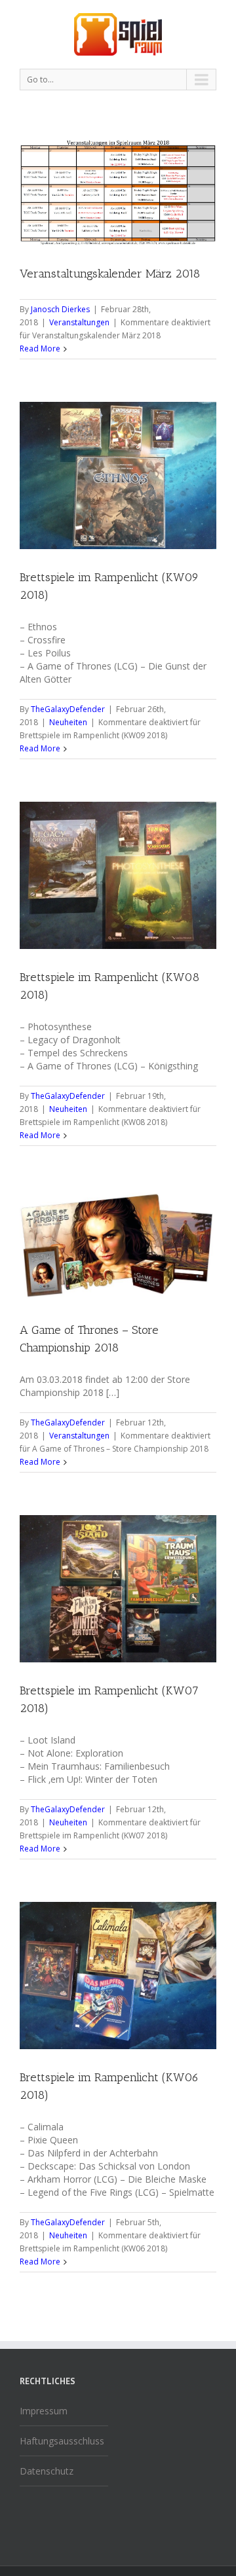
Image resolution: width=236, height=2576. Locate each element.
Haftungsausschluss (62, 2441)
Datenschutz (47, 2471)
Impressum (44, 2411)
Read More (40, 349)
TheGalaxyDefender (68, 709)
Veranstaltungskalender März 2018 (110, 274)
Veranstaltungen (79, 322)
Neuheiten (68, 722)
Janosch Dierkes (60, 309)
